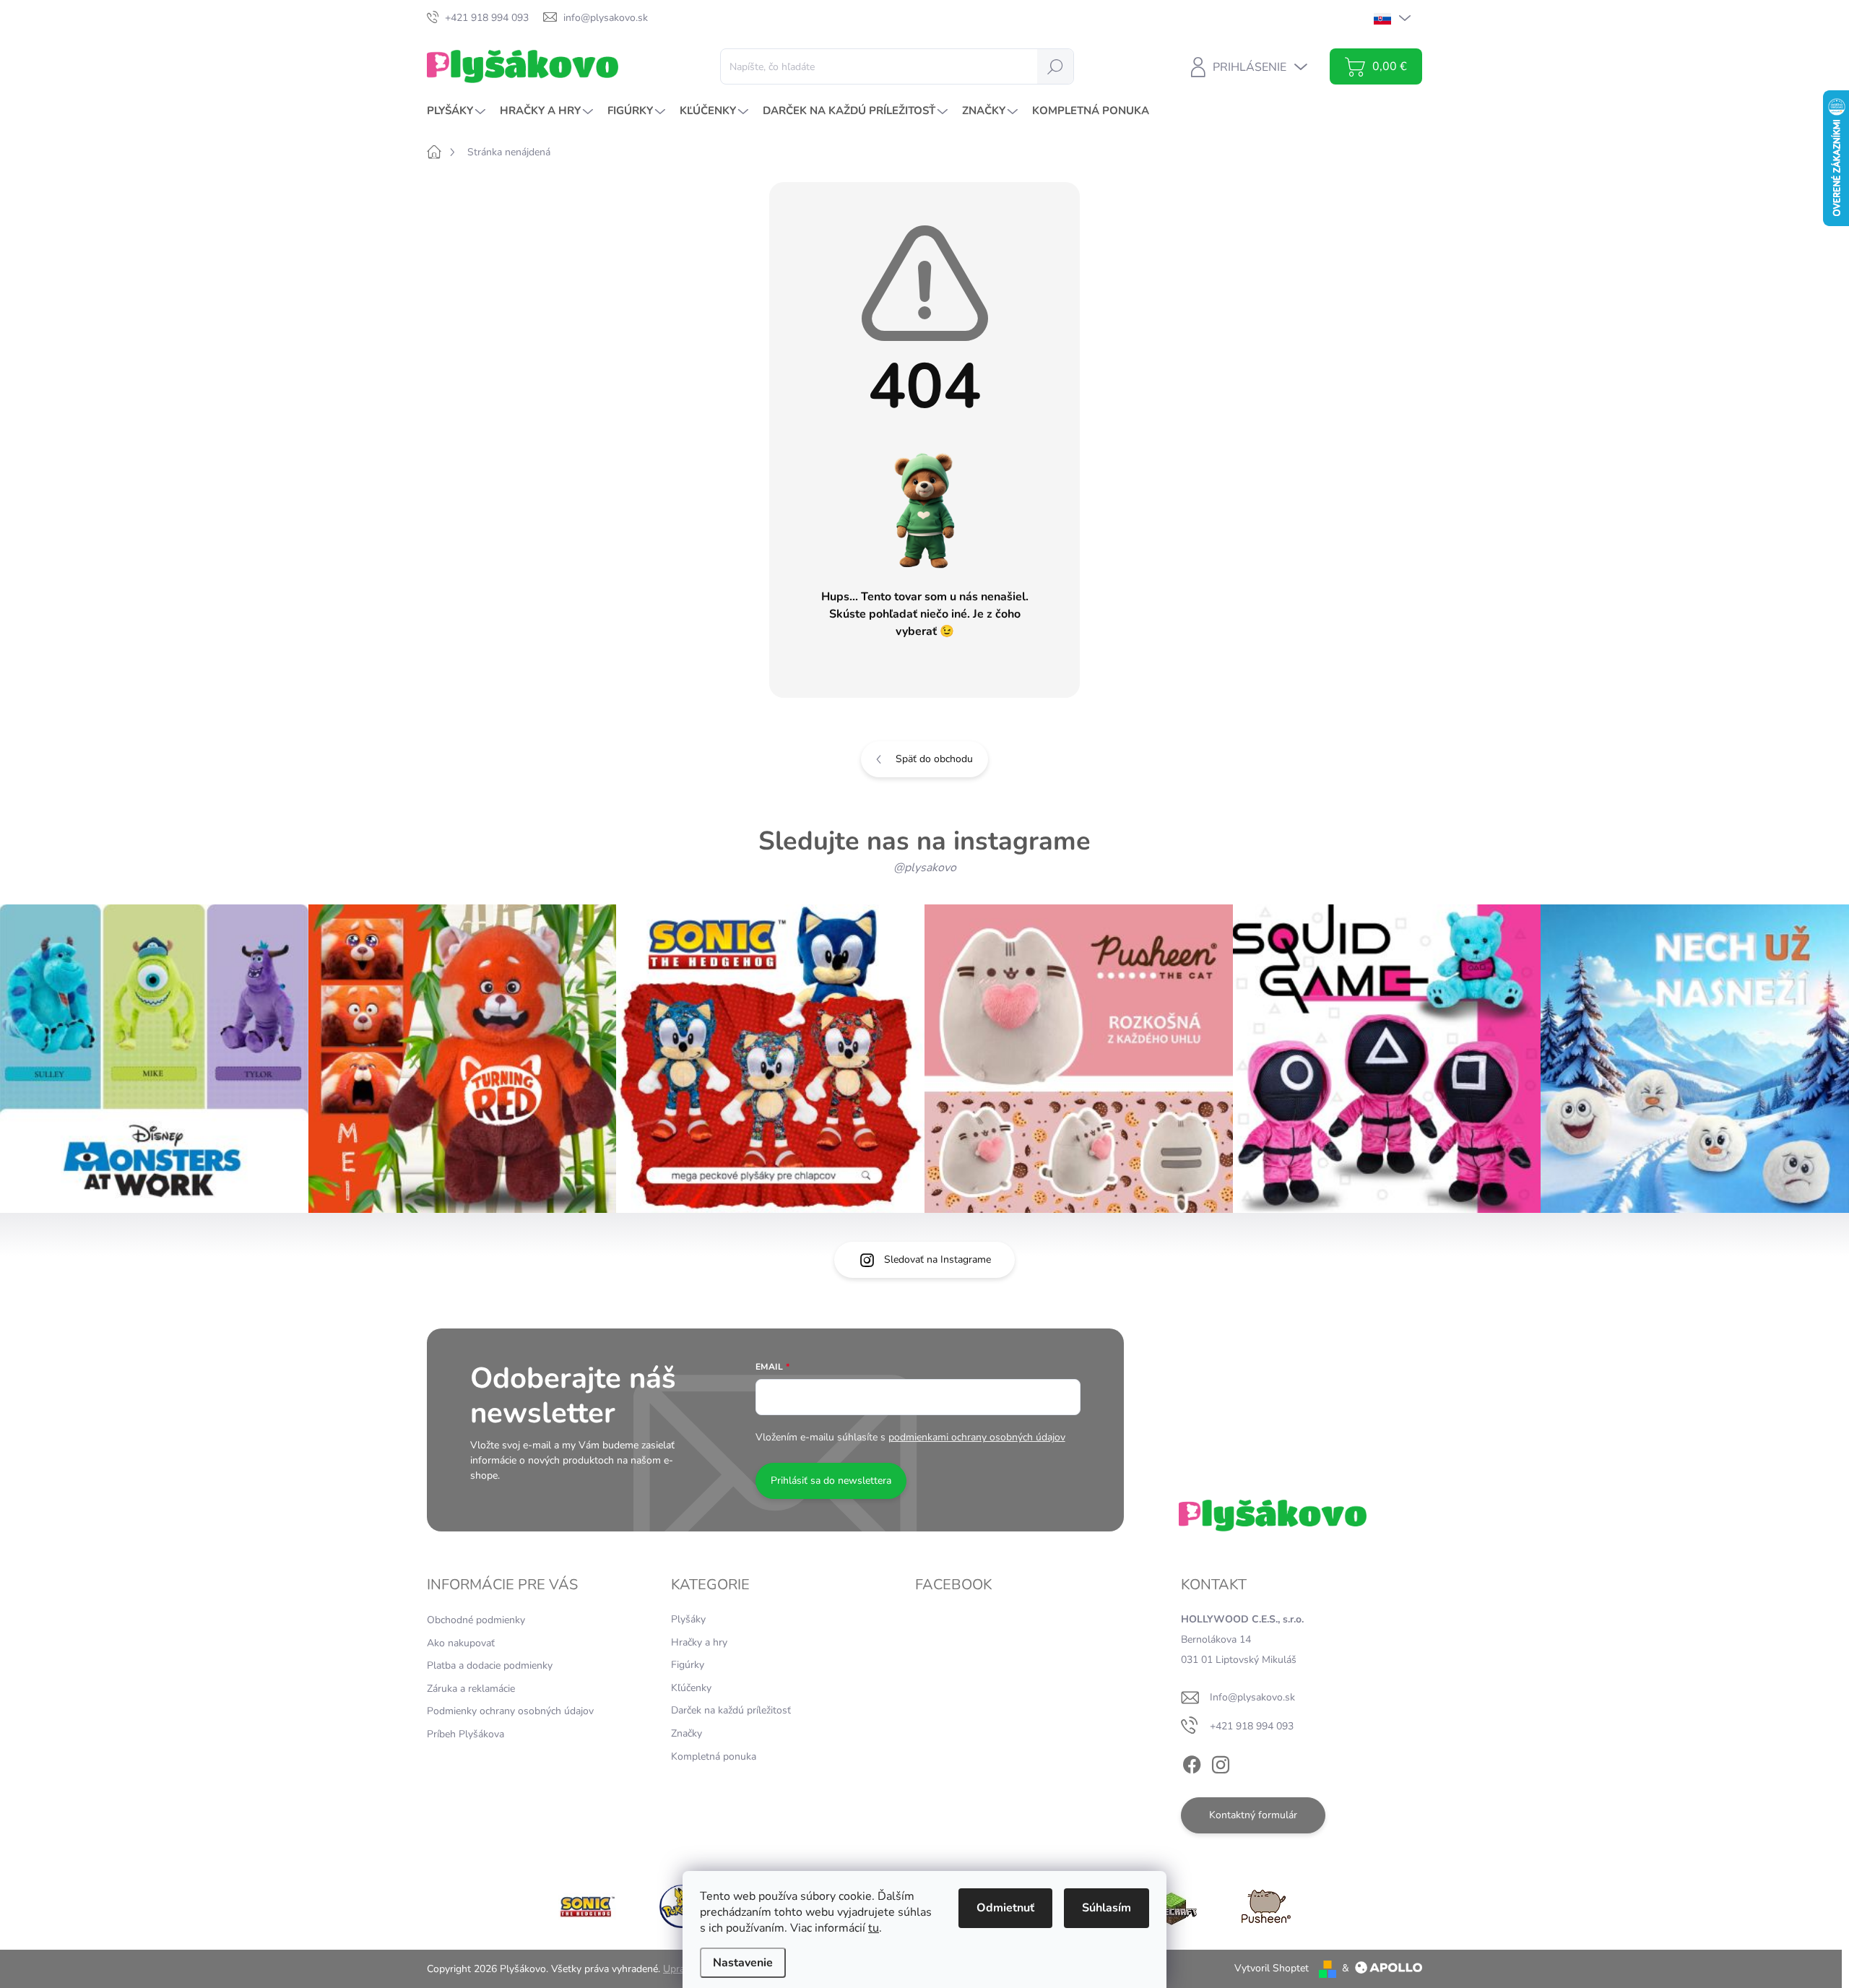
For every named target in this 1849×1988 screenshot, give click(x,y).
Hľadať (1055, 66)
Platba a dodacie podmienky (490, 1665)
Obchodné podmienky (476, 1620)
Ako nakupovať (461, 1643)
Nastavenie (743, 1963)
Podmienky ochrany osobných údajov (510, 1711)
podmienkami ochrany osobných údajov (977, 1437)
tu (874, 1928)
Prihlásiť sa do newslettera (831, 1481)
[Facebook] (1192, 1762)
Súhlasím (1107, 1908)
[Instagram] (1221, 1762)
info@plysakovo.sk (1252, 1697)
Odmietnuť (1005, 1908)
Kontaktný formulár (1253, 1815)
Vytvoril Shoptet (1272, 1968)
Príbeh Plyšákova (466, 1734)
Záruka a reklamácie (471, 1689)
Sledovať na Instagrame (938, 1259)
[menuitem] (458, 111)
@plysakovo (925, 868)
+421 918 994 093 (1252, 1726)
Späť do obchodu (934, 759)
